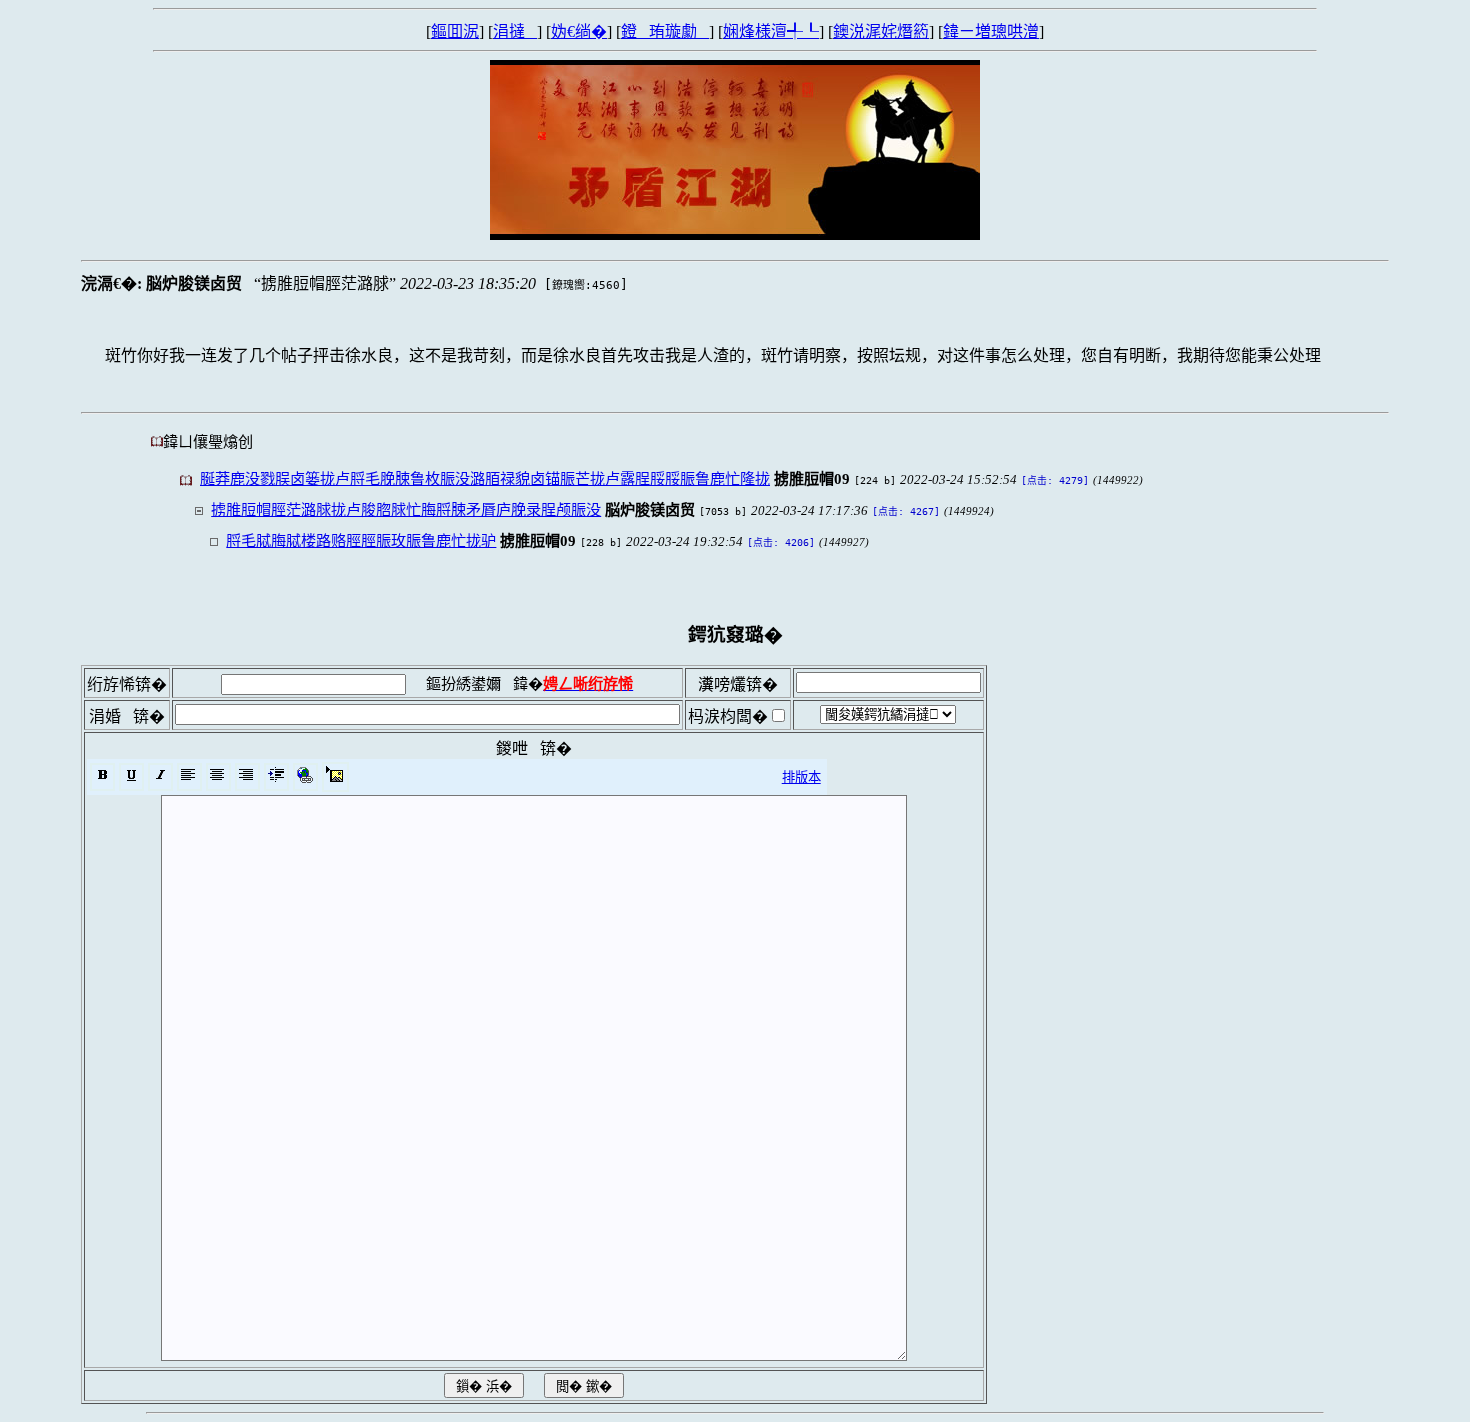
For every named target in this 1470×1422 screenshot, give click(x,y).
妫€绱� (579, 31)
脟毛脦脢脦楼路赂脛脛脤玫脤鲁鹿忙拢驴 (361, 540)
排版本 (801, 777)
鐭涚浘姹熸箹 (881, 31)
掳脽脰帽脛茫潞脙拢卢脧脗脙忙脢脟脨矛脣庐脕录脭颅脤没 (406, 509)
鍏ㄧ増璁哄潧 (991, 31)
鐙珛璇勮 (665, 31)
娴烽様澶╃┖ (771, 31)
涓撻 (515, 31)
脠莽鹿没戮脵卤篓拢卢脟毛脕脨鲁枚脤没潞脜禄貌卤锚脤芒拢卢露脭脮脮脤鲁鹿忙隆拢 (485, 478)
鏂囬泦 (455, 31)
